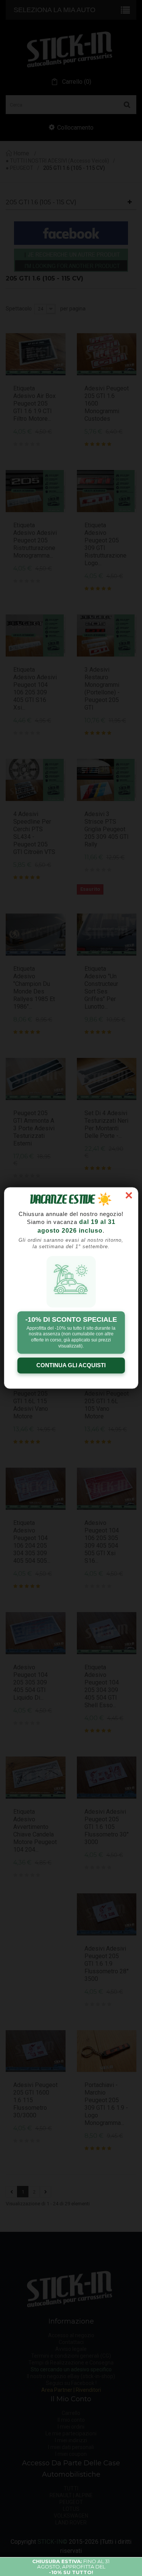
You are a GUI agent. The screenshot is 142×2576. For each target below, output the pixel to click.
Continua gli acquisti (71, 1366)
